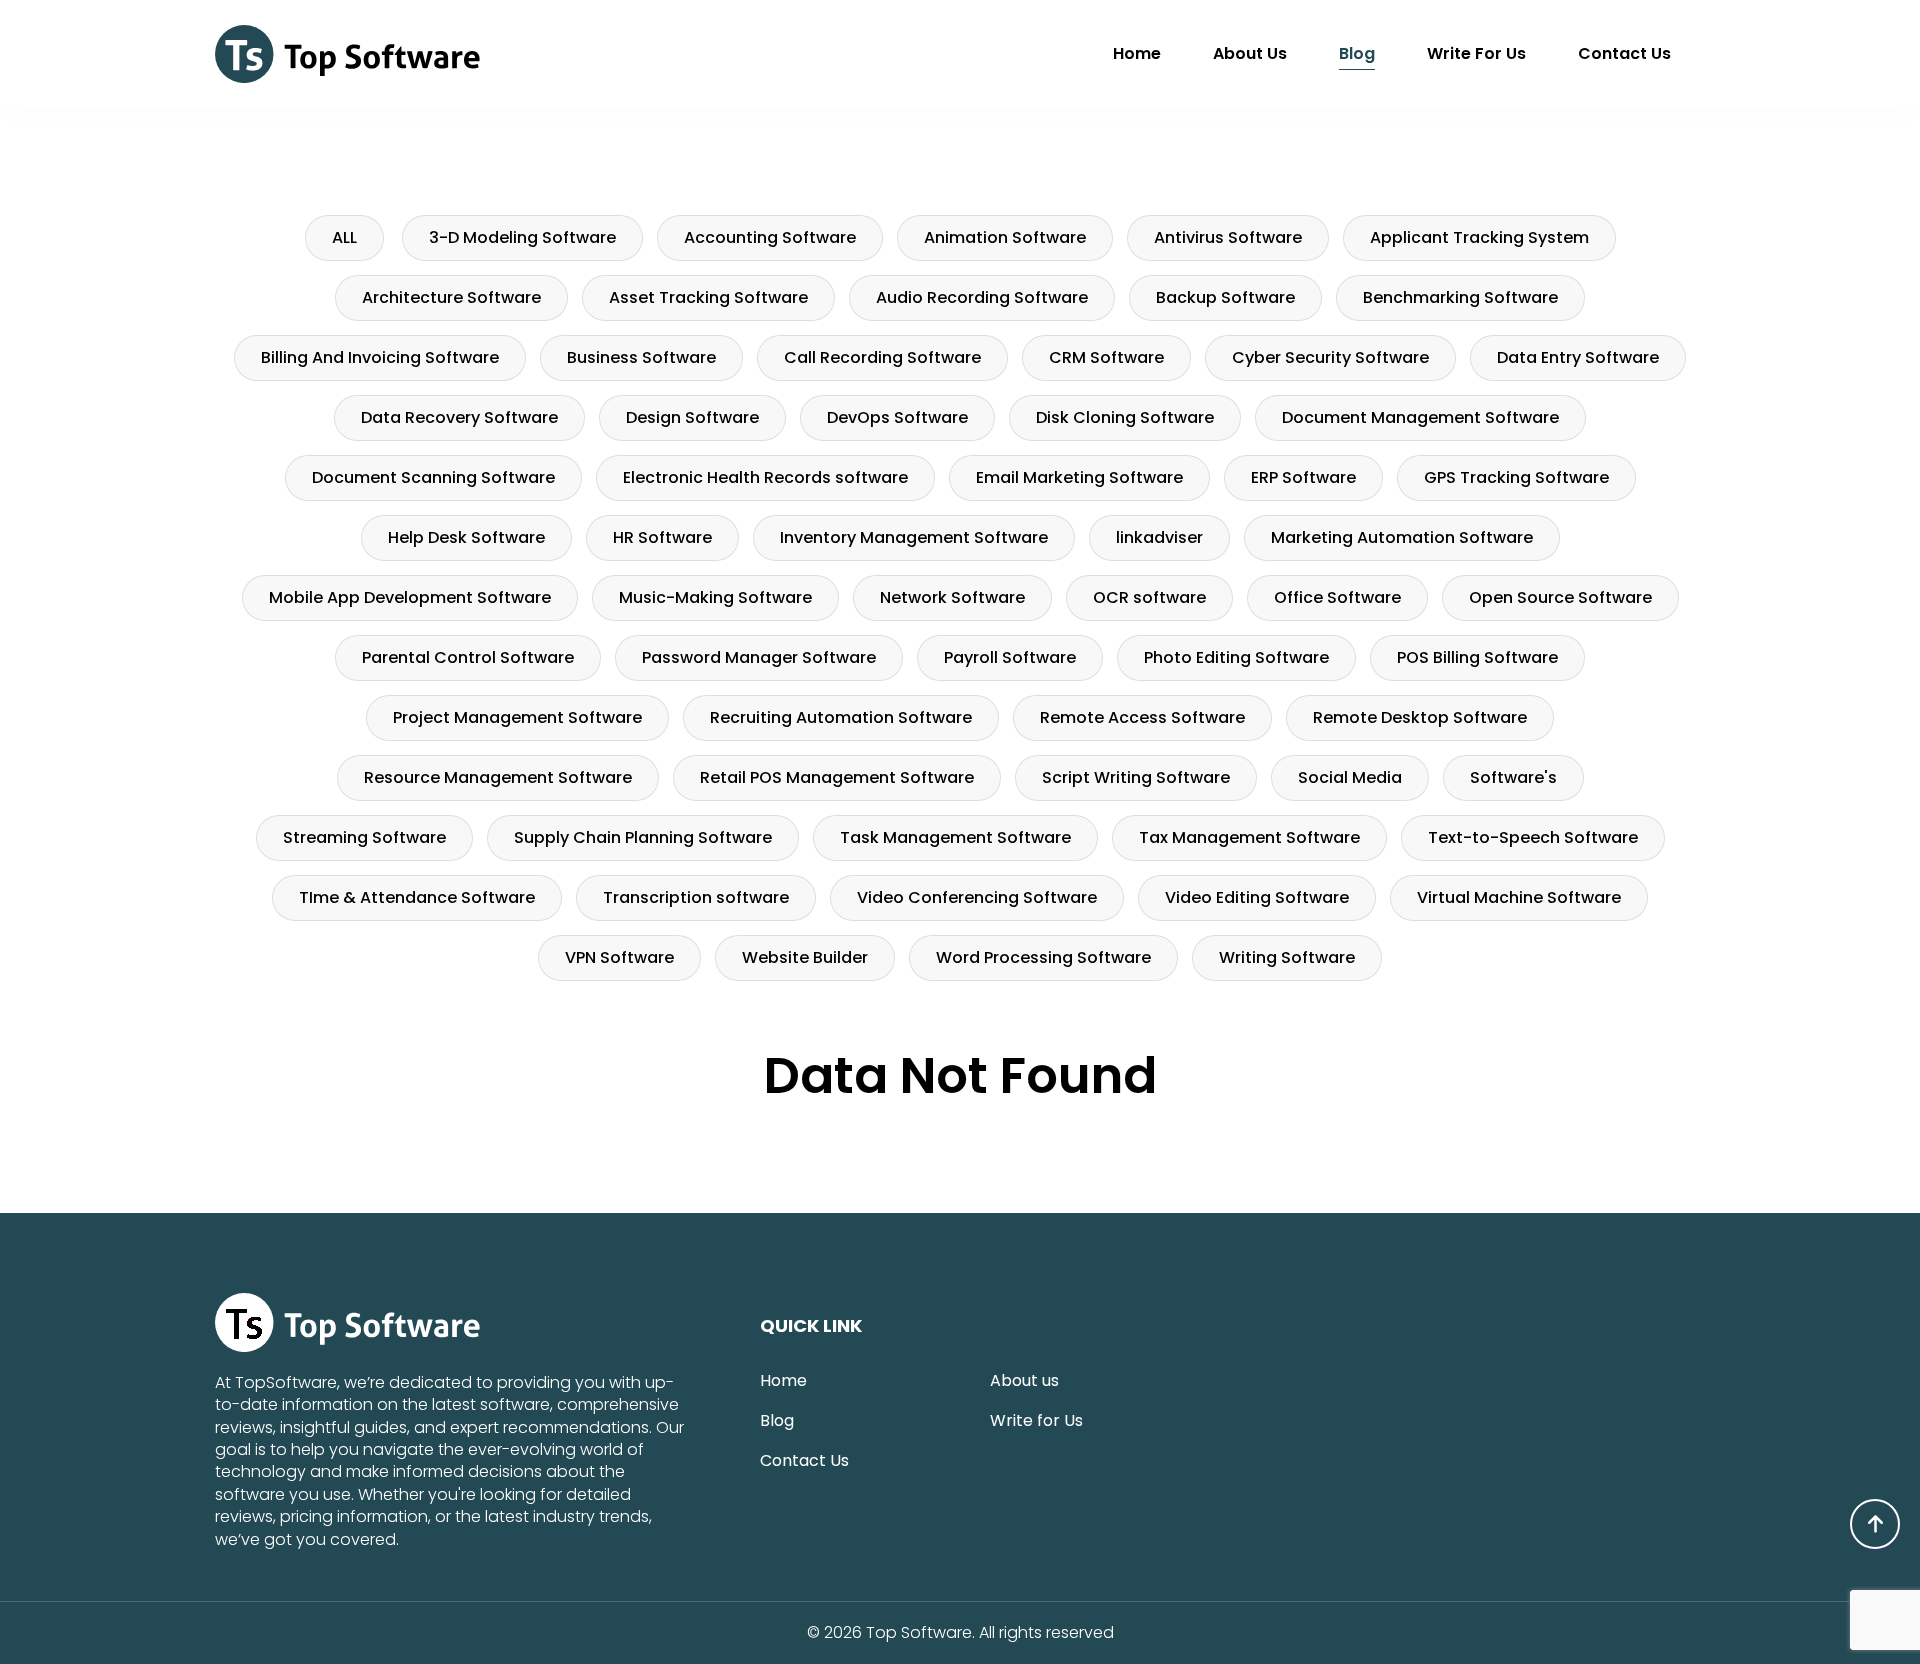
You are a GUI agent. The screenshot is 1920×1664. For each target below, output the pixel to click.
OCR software (1149, 597)
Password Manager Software (759, 657)
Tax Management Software (1249, 837)
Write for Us (1476, 53)
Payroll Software (1010, 657)
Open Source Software (1560, 597)
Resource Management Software (498, 777)
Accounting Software (770, 237)
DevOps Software (897, 417)
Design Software (692, 417)
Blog (1357, 53)
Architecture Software (451, 297)
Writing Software (1287, 957)
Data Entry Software (1578, 357)
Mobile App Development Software (410, 597)
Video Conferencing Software (977, 897)
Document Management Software (1420, 417)
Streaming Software (364, 837)
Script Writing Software (1136, 777)
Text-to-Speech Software (1533, 837)
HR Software (662, 537)
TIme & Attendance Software (417, 897)
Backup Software (1225, 297)
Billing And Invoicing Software (380, 357)
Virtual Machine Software (1519, 897)
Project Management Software (517, 717)
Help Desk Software (466, 537)
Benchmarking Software (1460, 297)
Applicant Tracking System (1479, 237)
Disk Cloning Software (1125, 417)
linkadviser (1159, 537)
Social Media (1350, 777)
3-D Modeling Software (522, 237)
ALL (344, 237)
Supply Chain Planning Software (643, 837)
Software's (1513, 777)
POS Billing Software (1477, 657)
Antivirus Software (1228, 237)
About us (1250, 53)
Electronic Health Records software (765, 477)
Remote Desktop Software (1420, 717)
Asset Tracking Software (708, 297)
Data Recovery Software (459, 417)
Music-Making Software (715, 597)
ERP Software (1303, 477)
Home (1137, 53)
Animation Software (1005, 237)
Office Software (1337, 597)
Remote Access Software (1142, 717)
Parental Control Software (468, 657)
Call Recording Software (882, 357)
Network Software (952, 597)
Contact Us (1624, 53)
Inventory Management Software (914, 537)
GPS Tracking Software (1516, 477)
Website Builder (805, 957)
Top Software (919, 1633)
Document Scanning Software (433, 477)
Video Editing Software (1257, 897)
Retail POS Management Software (837, 777)
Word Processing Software (1043, 957)
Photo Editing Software (1236, 657)
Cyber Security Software (1330, 357)
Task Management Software (955, 837)
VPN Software (619, 957)
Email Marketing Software (1079, 477)
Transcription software (696, 897)
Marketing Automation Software (1402, 537)
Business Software (641, 357)
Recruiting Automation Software (841, 717)
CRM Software (1106, 357)
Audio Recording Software (982, 297)
